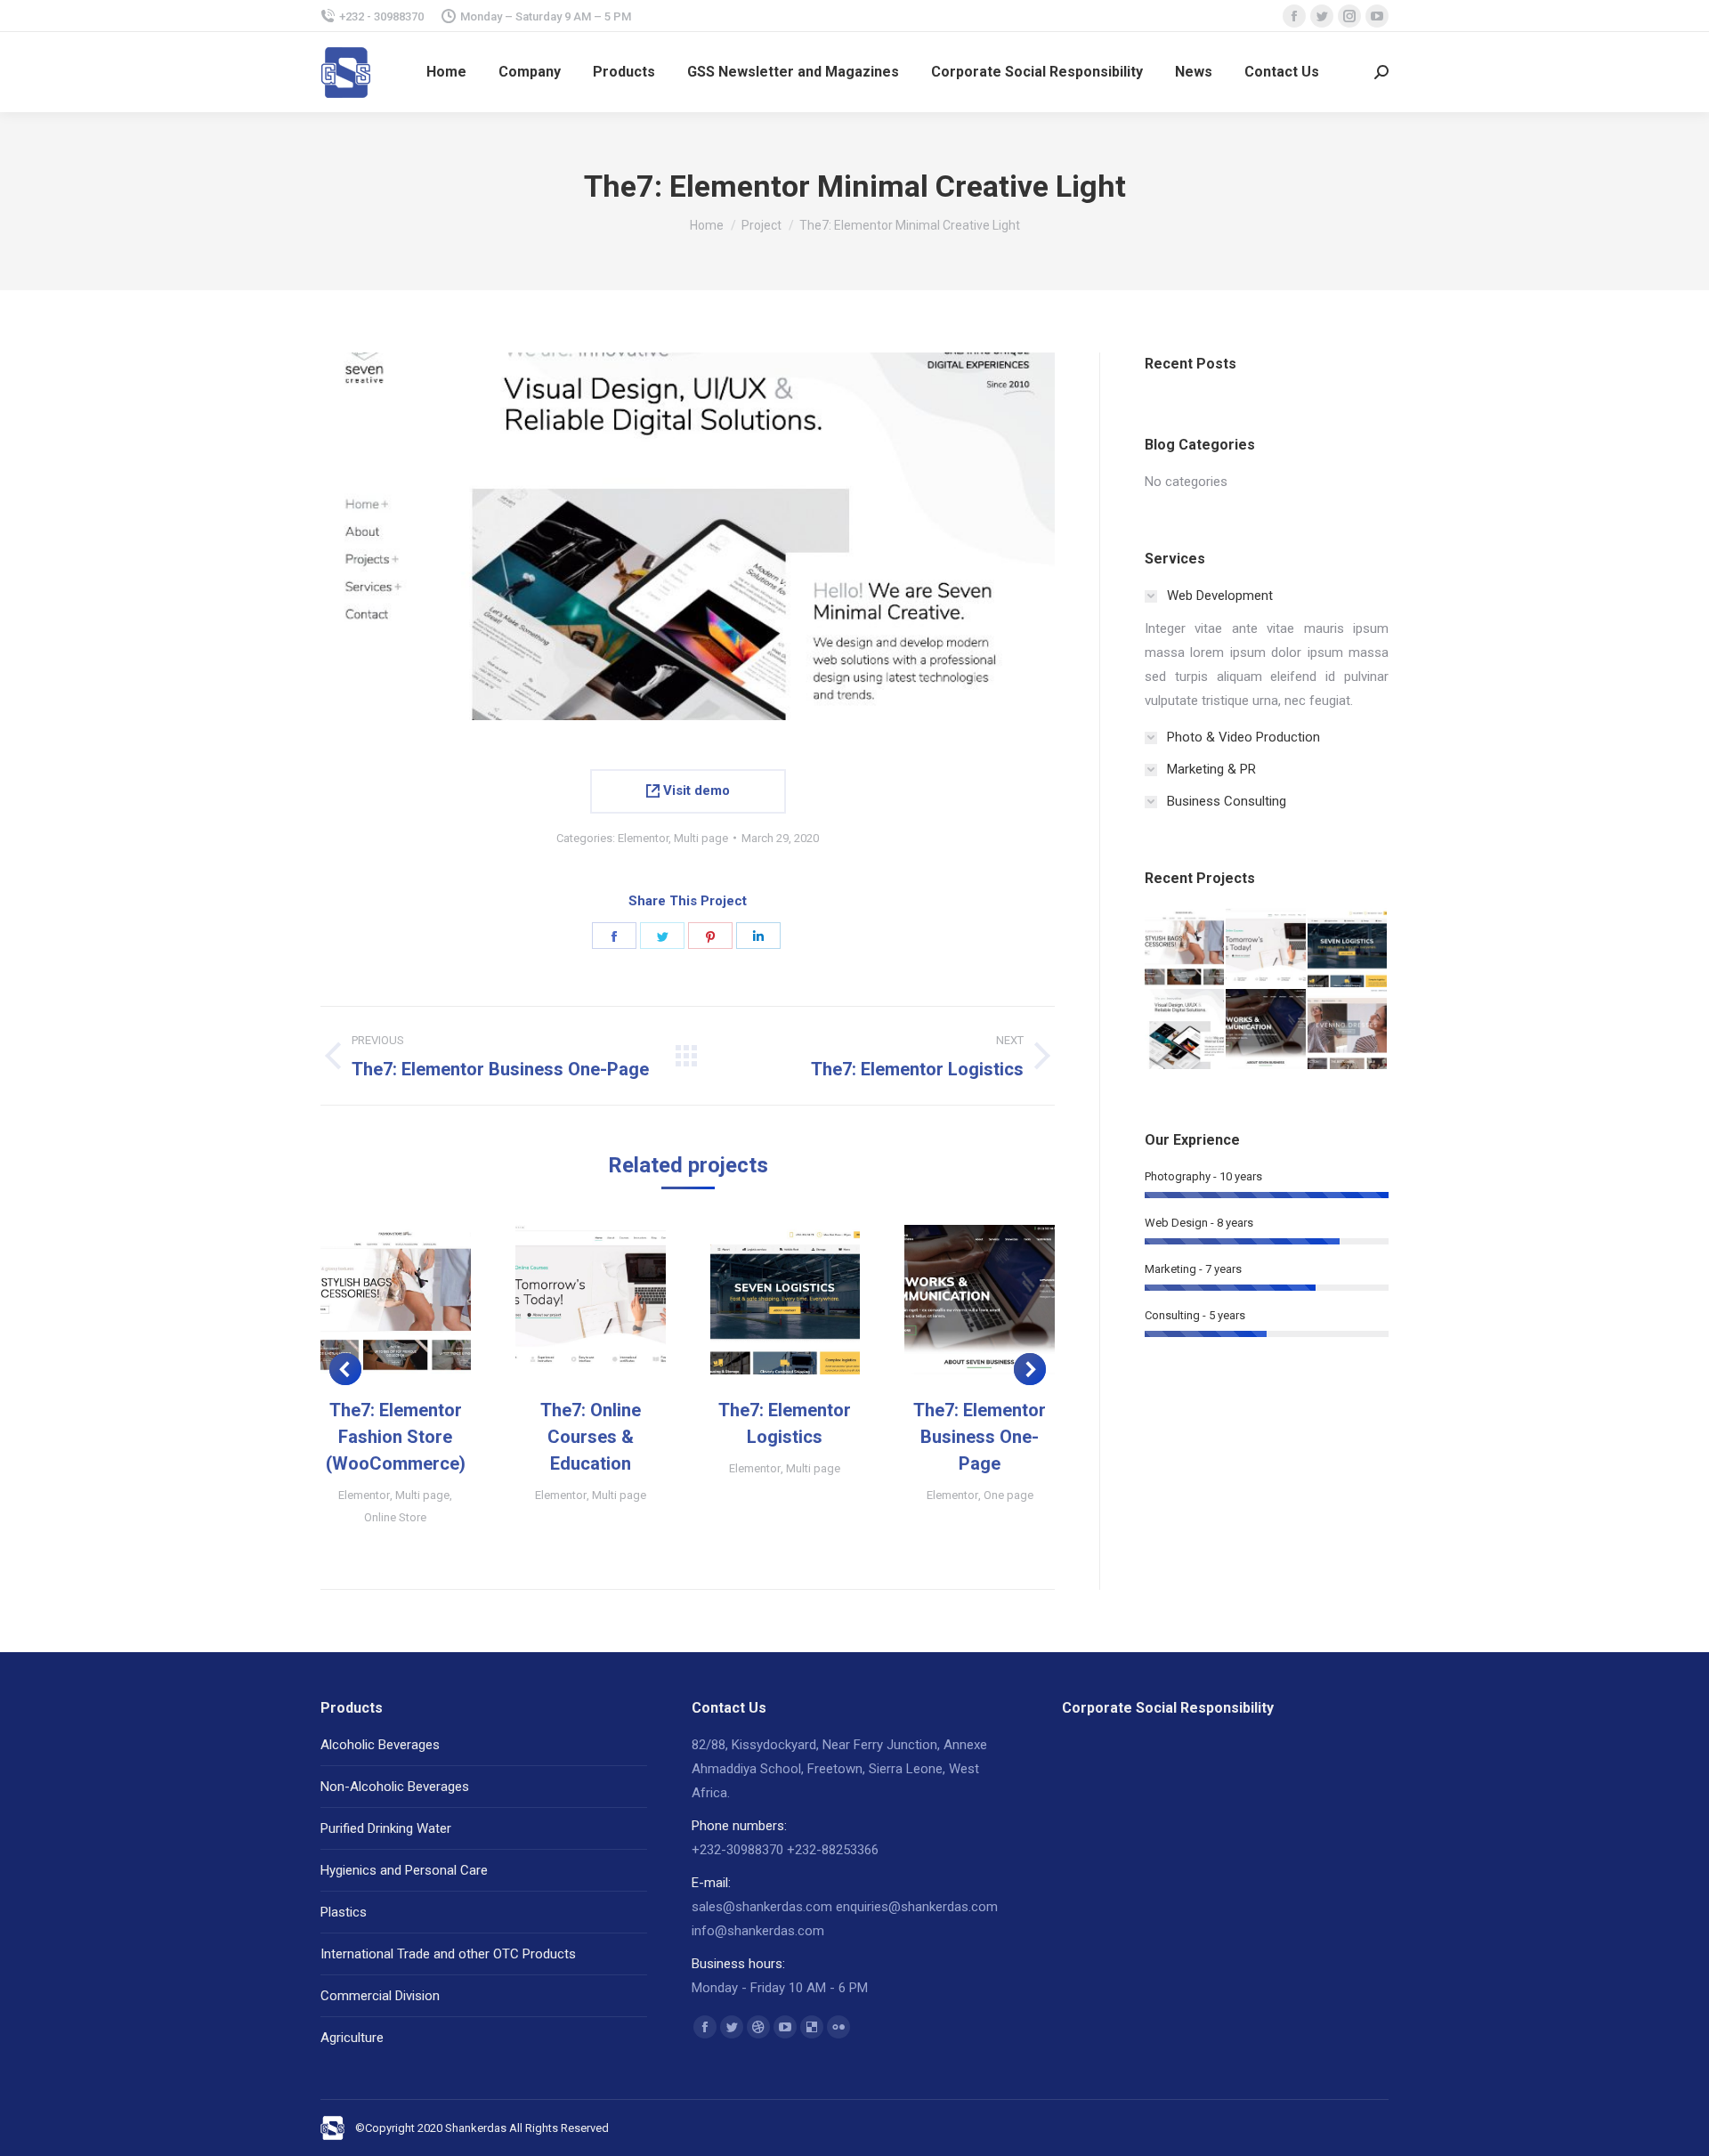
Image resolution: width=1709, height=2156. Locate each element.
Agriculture (352, 2038)
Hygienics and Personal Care (404, 1870)
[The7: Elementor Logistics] (1348, 948)
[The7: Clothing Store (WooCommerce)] (1348, 1029)
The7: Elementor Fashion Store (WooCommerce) (396, 1437)
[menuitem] (446, 72)
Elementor (643, 838)
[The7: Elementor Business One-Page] (1266, 1029)
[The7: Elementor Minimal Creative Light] (1185, 1029)
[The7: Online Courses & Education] (1266, 948)
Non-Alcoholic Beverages (395, 1787)
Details (419, 1300)
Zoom (371, 1300)
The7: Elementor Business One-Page (980, 1437)
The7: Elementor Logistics (785, 1423)
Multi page (701, 838)
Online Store (395, 1517)
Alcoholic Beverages (380, 1745)
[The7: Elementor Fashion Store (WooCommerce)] (1185, 948)
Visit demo (695, 790)
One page (1008, 1495)
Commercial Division (380, 1996)
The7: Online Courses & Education (591, 1437)
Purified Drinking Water (386, 1828)
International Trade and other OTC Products (448, 1954)
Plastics (344, 1912)
